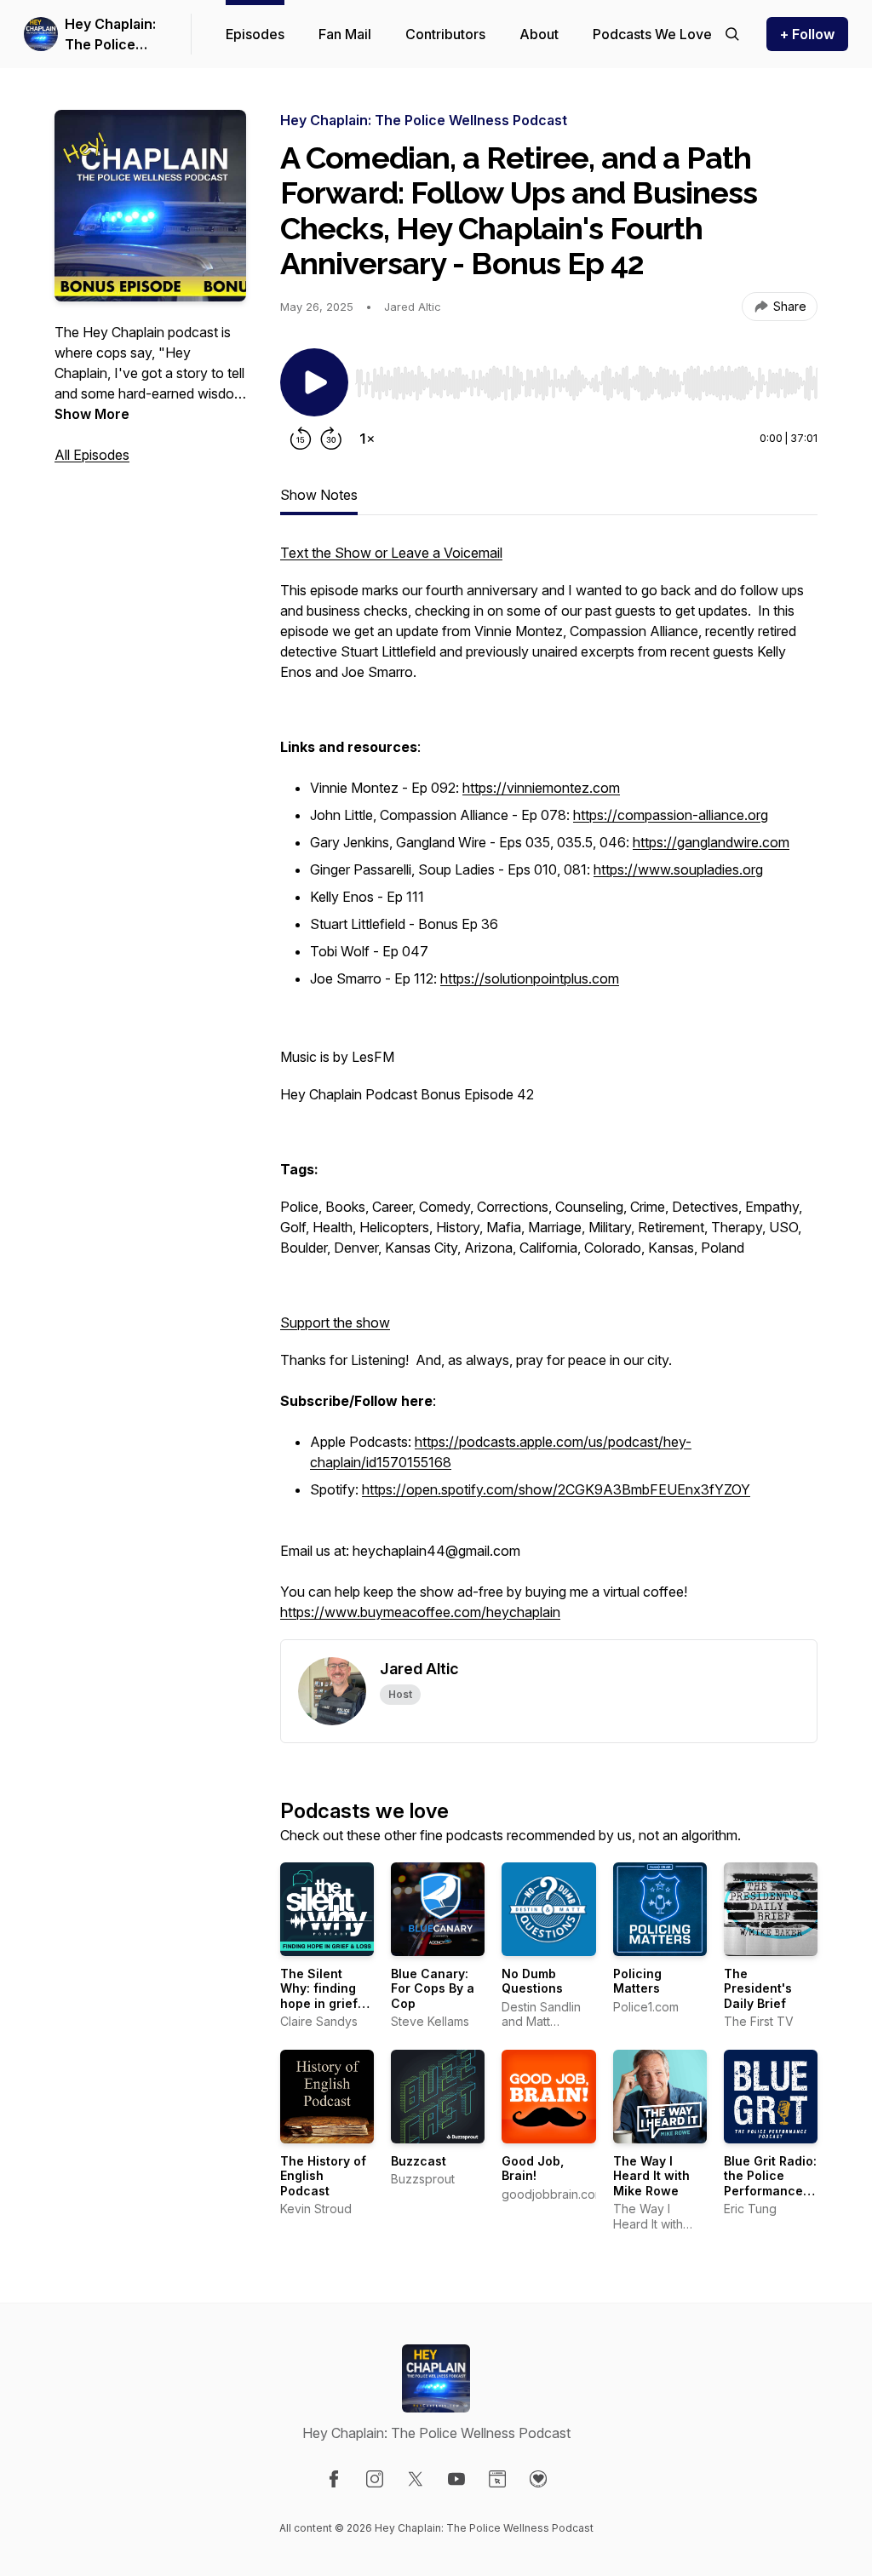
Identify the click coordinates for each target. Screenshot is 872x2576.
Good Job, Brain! (533, 2169)
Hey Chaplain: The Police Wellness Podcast (110, 35)
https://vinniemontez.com (541, 788)
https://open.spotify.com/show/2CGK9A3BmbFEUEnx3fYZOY (556, 1489)
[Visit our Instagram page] (375, 2479)
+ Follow (807, 34)
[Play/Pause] (314, 382)
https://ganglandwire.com (711, 842)
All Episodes (92, 455)
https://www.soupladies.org (678, 869)
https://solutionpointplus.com (530, 978)
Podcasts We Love (652, 34)
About (539, 34)
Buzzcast (419, 2161)
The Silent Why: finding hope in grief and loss (319, 1996)
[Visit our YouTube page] (456, 2479)
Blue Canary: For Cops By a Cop (433, 1988)
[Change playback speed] (367, 439)
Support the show (335, 1322)
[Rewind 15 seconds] (301, 439)
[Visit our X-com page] (416, 2479)
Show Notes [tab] (319, 495)
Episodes (255, 34)
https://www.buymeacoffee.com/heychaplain (420, 1612)
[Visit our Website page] (497, 2479)
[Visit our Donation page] (538, 2479)
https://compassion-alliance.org (671, 815)
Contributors (445, 34)
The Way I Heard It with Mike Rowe (651, 2176)
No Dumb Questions (532, 1981)
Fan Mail (345, 34)
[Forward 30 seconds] (331, 439)
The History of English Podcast (323, 2176)
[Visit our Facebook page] (334, 2479)
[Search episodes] (732, 34)
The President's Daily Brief (758, 1988)
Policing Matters (637, 1981)
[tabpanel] (549, 1091)
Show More (92, 414)
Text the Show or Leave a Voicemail (391, 553)
